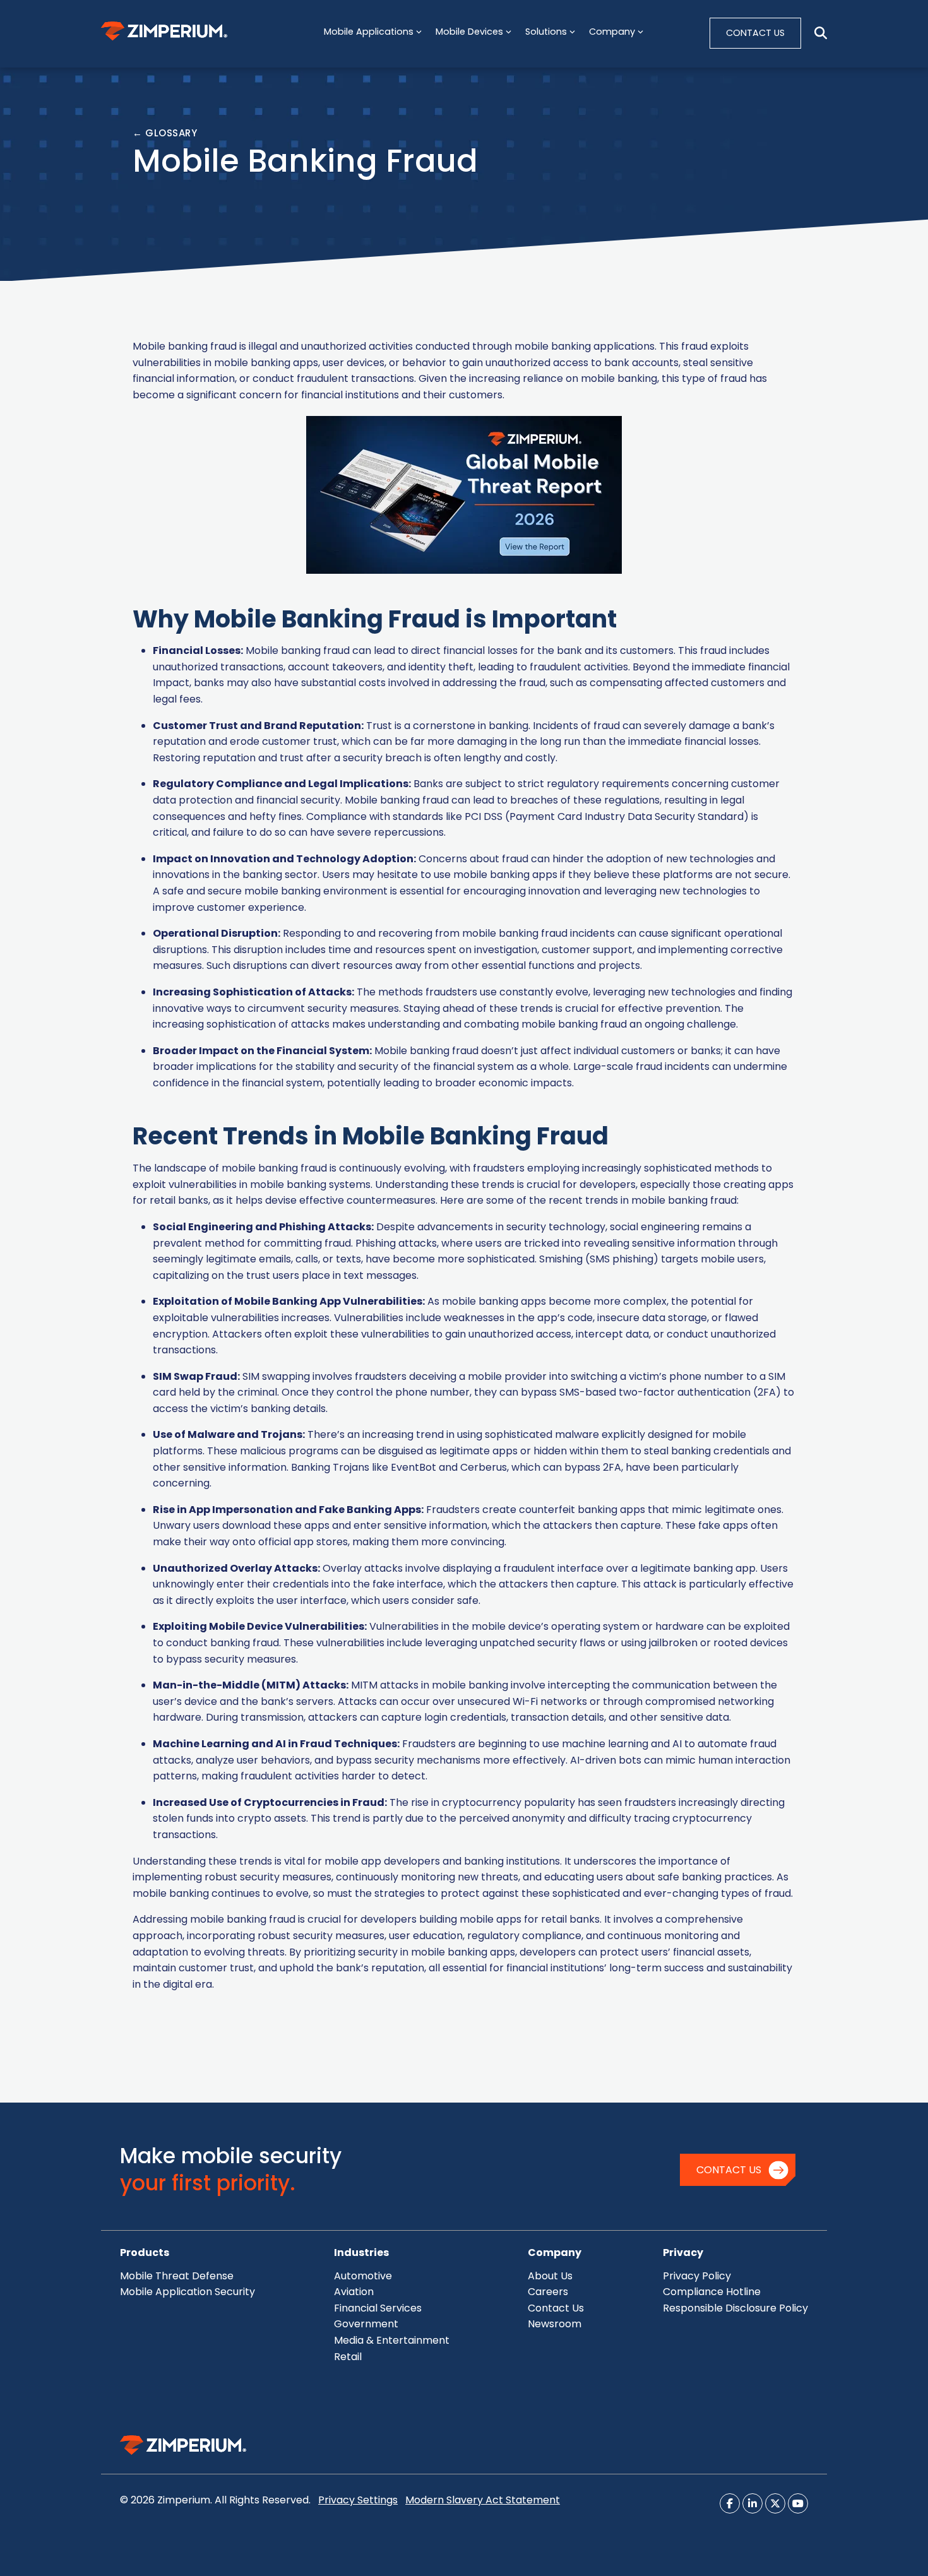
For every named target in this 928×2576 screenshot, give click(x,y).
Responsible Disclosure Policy (735, 2308)
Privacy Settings (358, 2500)
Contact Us (729, 2170)
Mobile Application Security (187, 2292)
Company (555, 2253)
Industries (361, 2253)
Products (145, 2253)
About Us (550, 2276)
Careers (548, 2292)
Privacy (683, 2253)
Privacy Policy (697, 2276)
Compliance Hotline (712, 2292)
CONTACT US (755, 33)
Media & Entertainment (392, 2340)
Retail (348, 2357)
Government (366, 2324)
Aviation (354, 2292)
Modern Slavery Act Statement (483, 2500)
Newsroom (555, 2324)
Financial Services (378, 2308)
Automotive (363, 2276)
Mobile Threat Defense (177, 2276)
